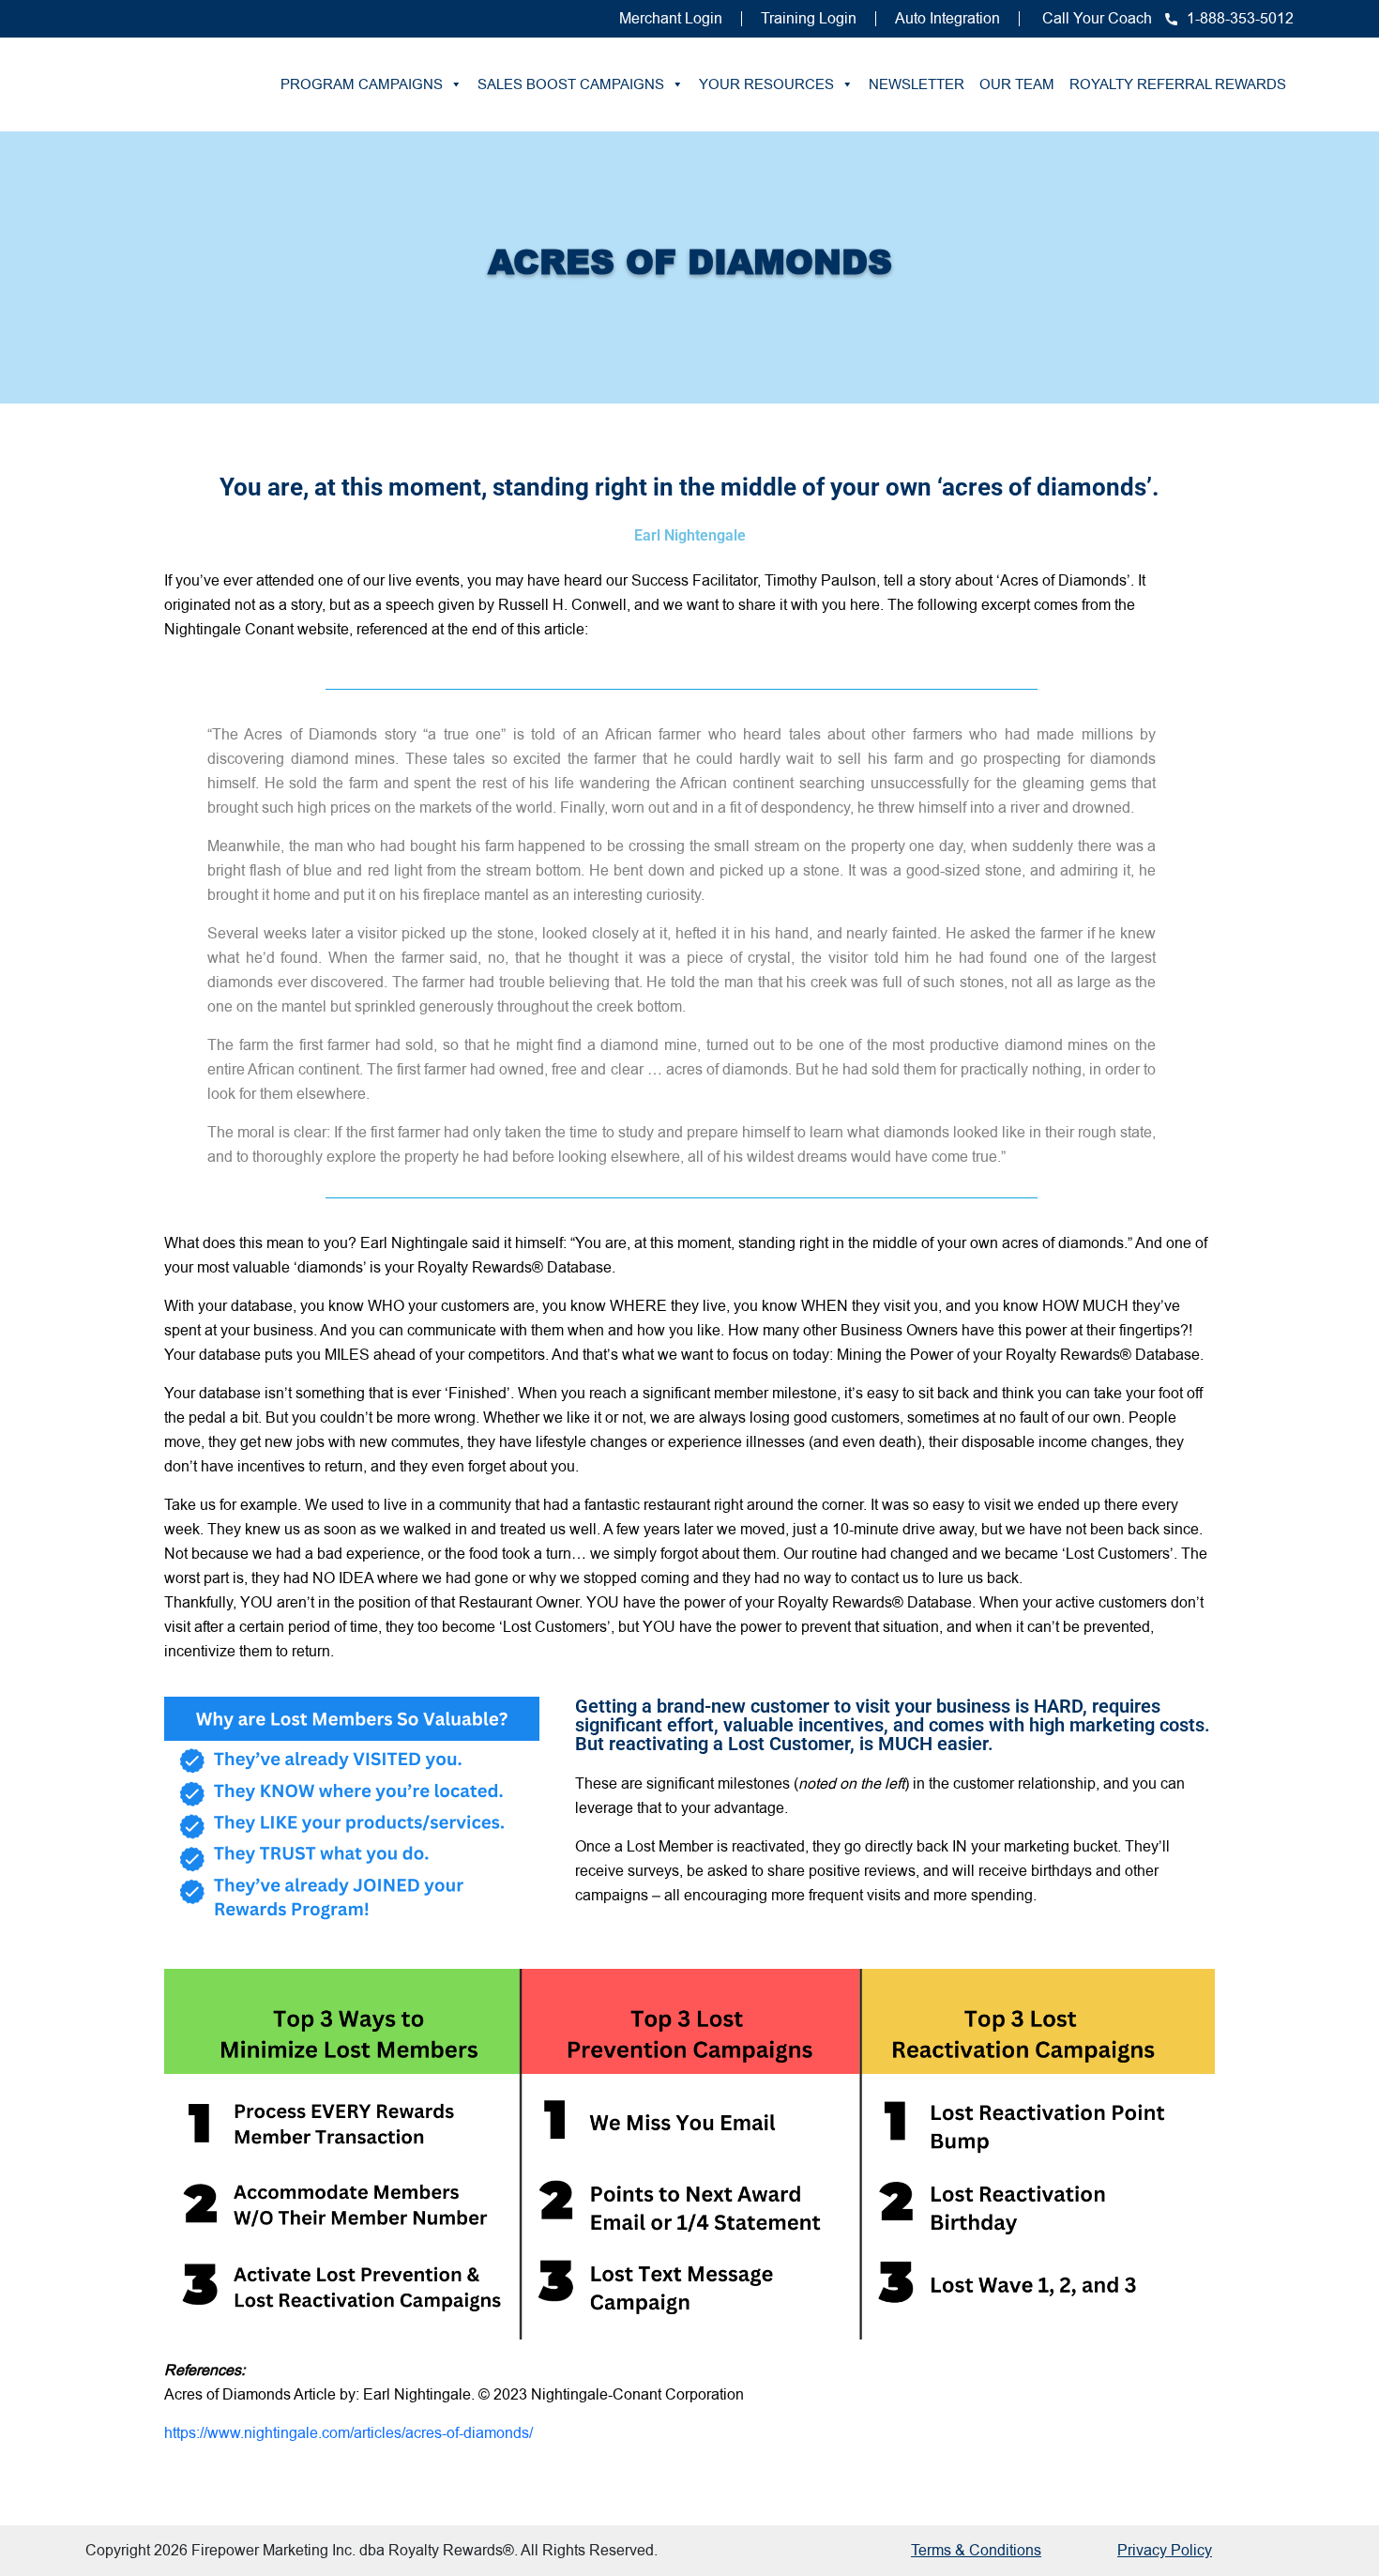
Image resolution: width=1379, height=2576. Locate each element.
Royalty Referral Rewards (1178, 84)
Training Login (809, 18)
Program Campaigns (362, 84)
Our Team (1017, 84)
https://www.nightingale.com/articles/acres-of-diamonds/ (349, 2433)
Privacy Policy (1165, 2550)
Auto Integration (947, 18)
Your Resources (766, 84)
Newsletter (917, 84)
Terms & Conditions (976, 2550)
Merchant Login (671, 18)
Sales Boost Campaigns (571, 84)
